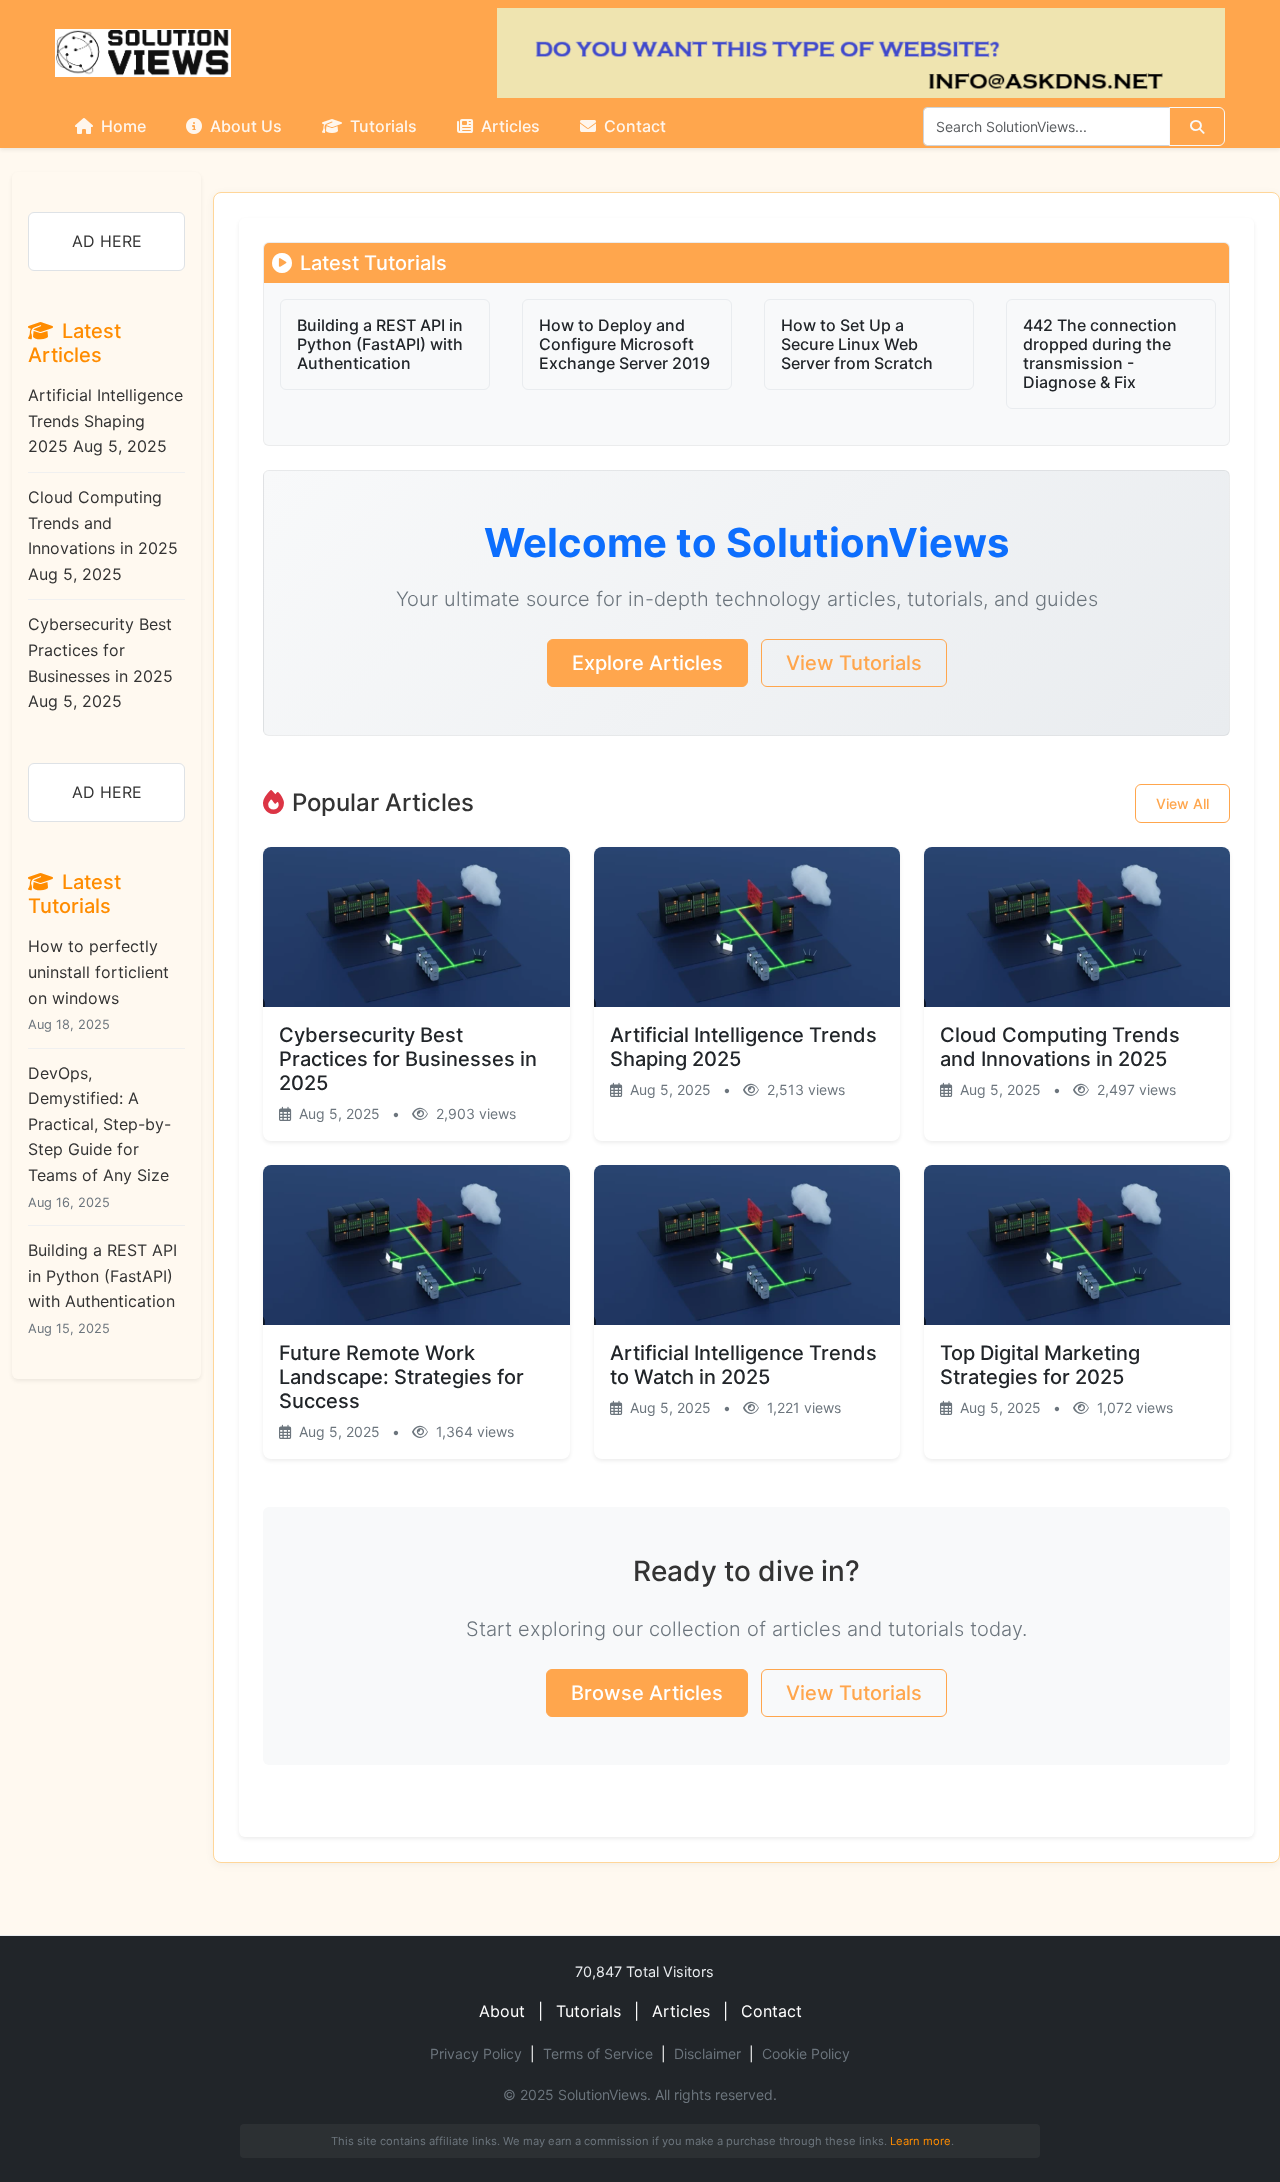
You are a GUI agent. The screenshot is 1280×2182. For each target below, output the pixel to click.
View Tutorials (854, 663)
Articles (508, 126)
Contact (633, 126)
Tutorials (381, 126)
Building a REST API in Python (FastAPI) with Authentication (102, 1288)
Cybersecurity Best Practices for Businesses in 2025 (100, 662)
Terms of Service (598, 2053)
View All (1182, 803)
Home (121, 126)
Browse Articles (647, 1693)
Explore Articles (647, 663)
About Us (244, 126)
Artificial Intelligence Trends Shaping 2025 (105, 420)
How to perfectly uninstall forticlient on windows (98, 984)
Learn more (920, 2141)
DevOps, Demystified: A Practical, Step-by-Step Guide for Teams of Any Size (99, 1136)
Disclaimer (707, 2053)
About (502, 2011)
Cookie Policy (806, 2053)
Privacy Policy (476, 2053)
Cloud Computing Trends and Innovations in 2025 (103, 535)
